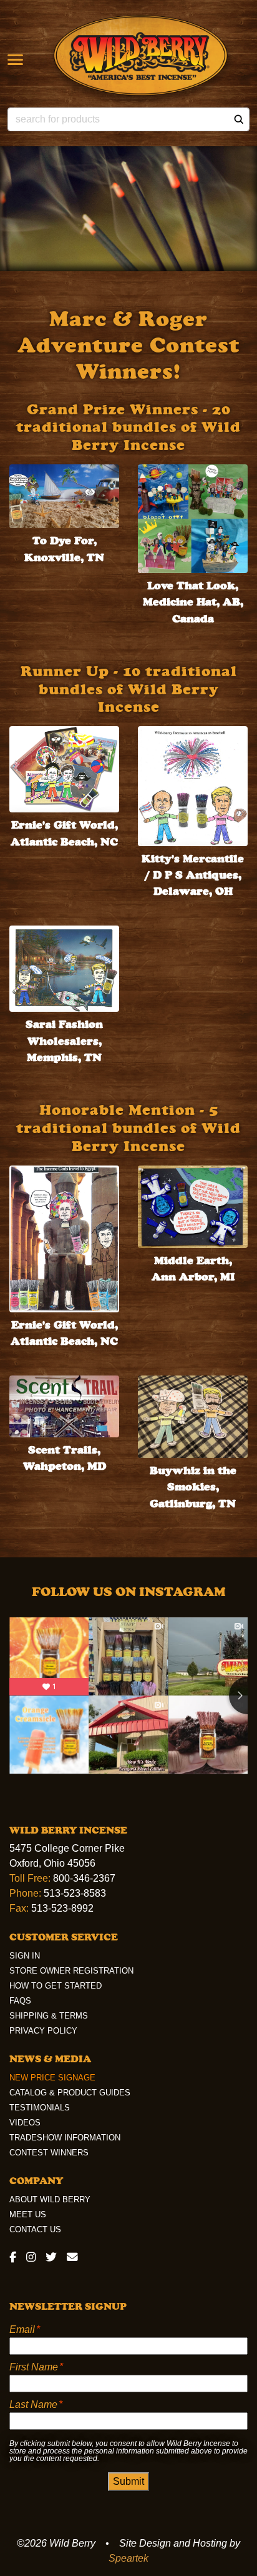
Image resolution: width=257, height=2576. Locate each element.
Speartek (128, 2558)
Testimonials (40, 2108)
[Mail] (70, 2257)
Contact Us (35, 2229)
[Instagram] (31, 2257)
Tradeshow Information (65, 2138)
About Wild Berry (50, 2199)
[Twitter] (51, 2257)
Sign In (25, 1956)
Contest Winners (49, 2153)
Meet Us (28, 2214)
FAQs (20, 2001)
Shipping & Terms (49, 2016)
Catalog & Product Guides (70, 2093)
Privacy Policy (43, 2031)
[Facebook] (15, 2257)
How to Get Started (56, 1986)
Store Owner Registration (71, 1971)
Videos (25, 2123)
